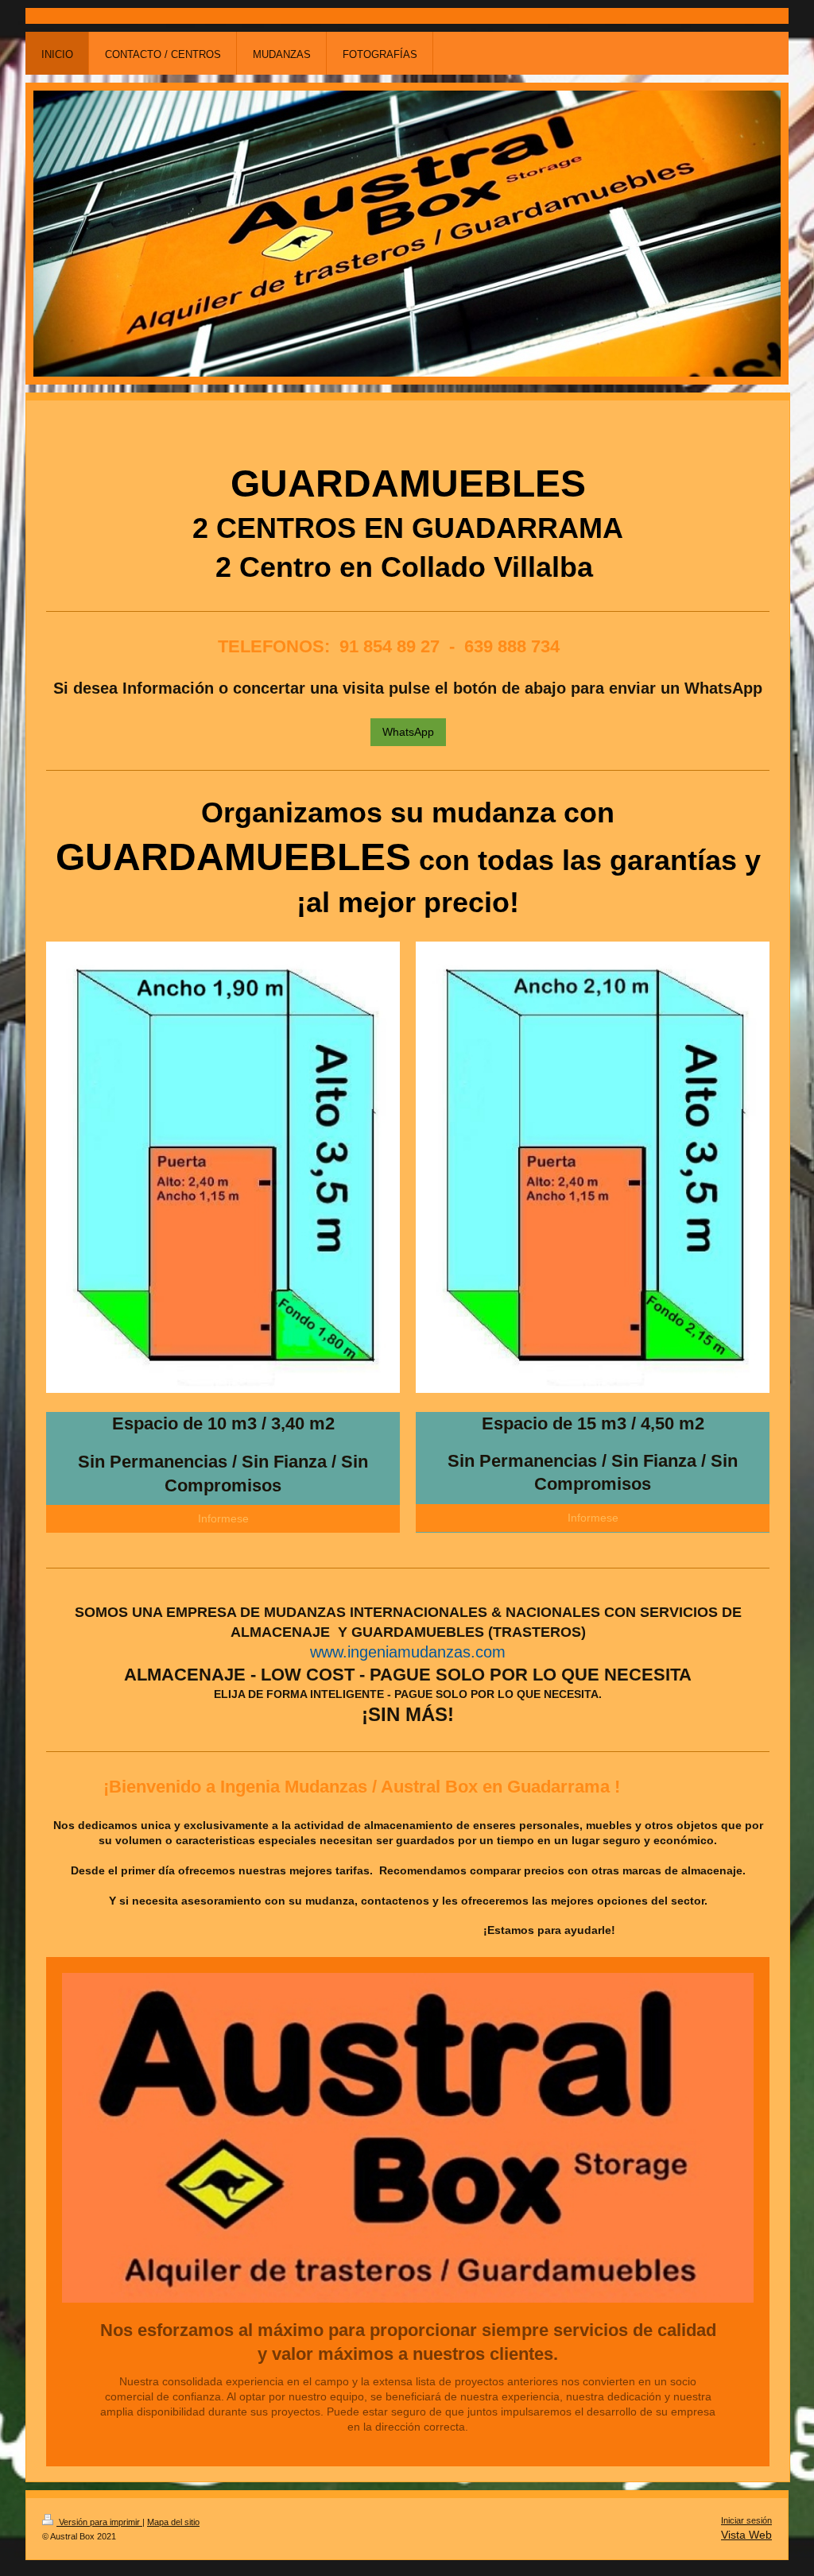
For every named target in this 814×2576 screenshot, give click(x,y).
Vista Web (746, 2535)
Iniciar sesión (746, 2520)
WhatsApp (408, 732)
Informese (223, 1518)
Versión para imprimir (99, 2522)
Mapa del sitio (173, 2522)
